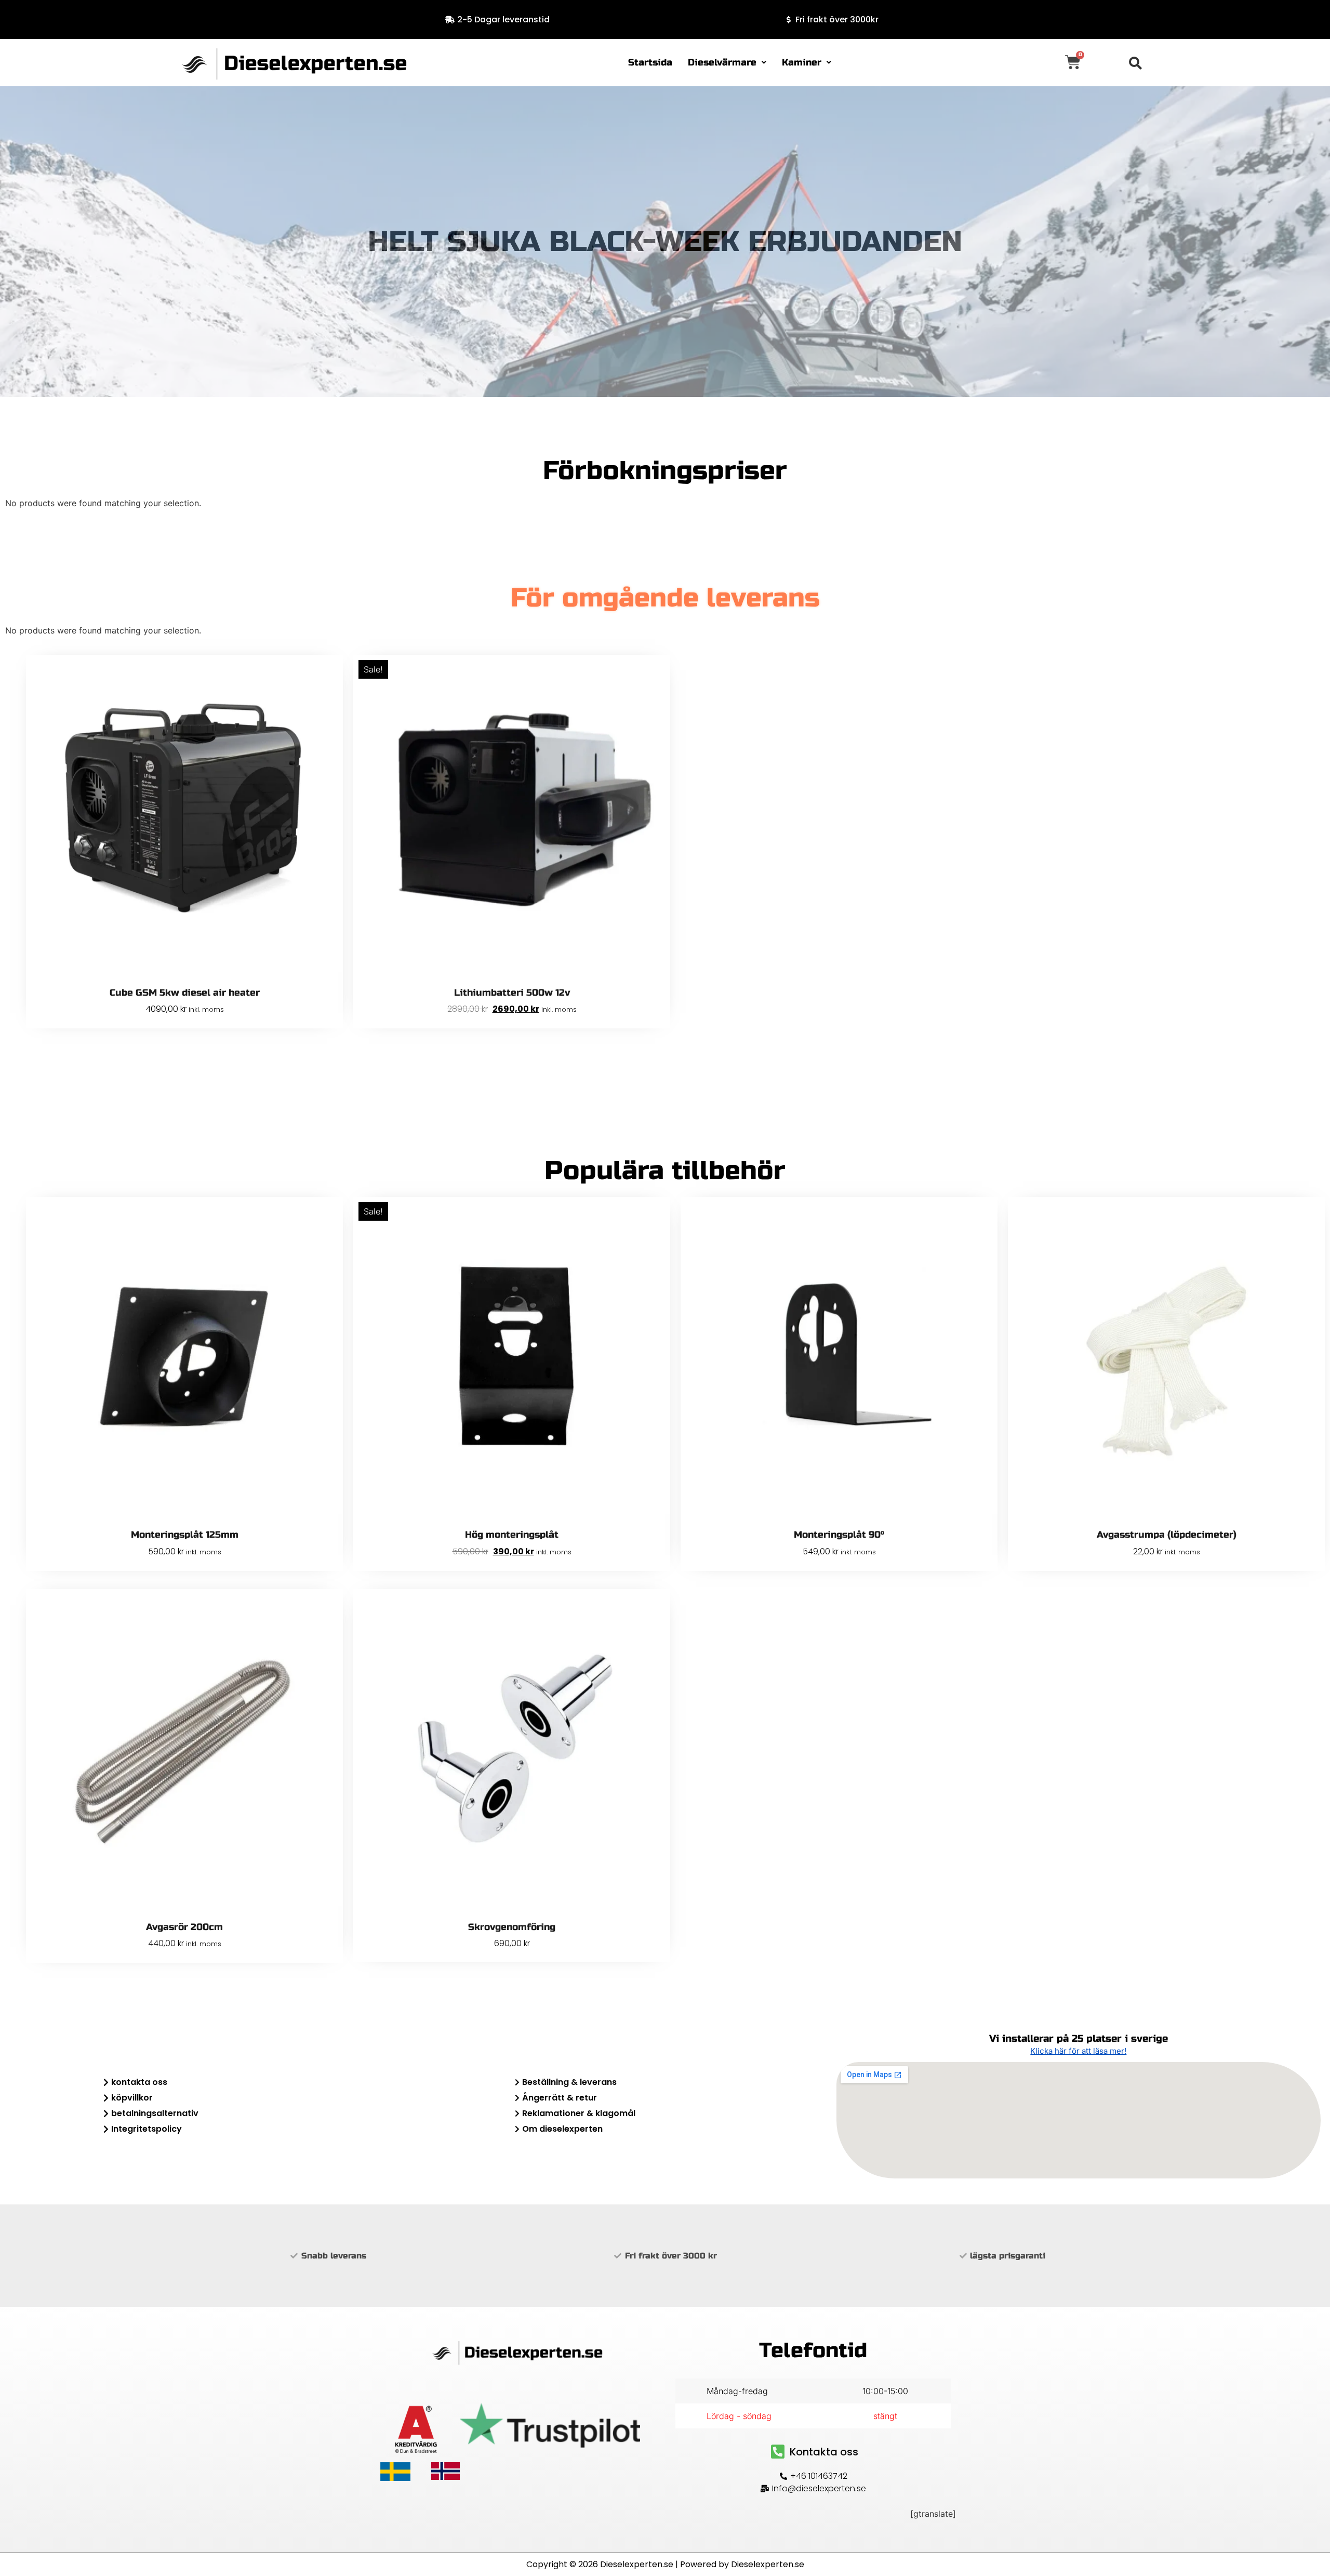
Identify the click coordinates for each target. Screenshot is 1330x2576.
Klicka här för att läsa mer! (1078, 2051)
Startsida (650, 62)
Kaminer (802, 62)
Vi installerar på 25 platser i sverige (1079, 2038)
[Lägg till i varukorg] (332, 695)
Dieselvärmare (722, 62)
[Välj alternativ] (660, 1630)
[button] (727, 63)
